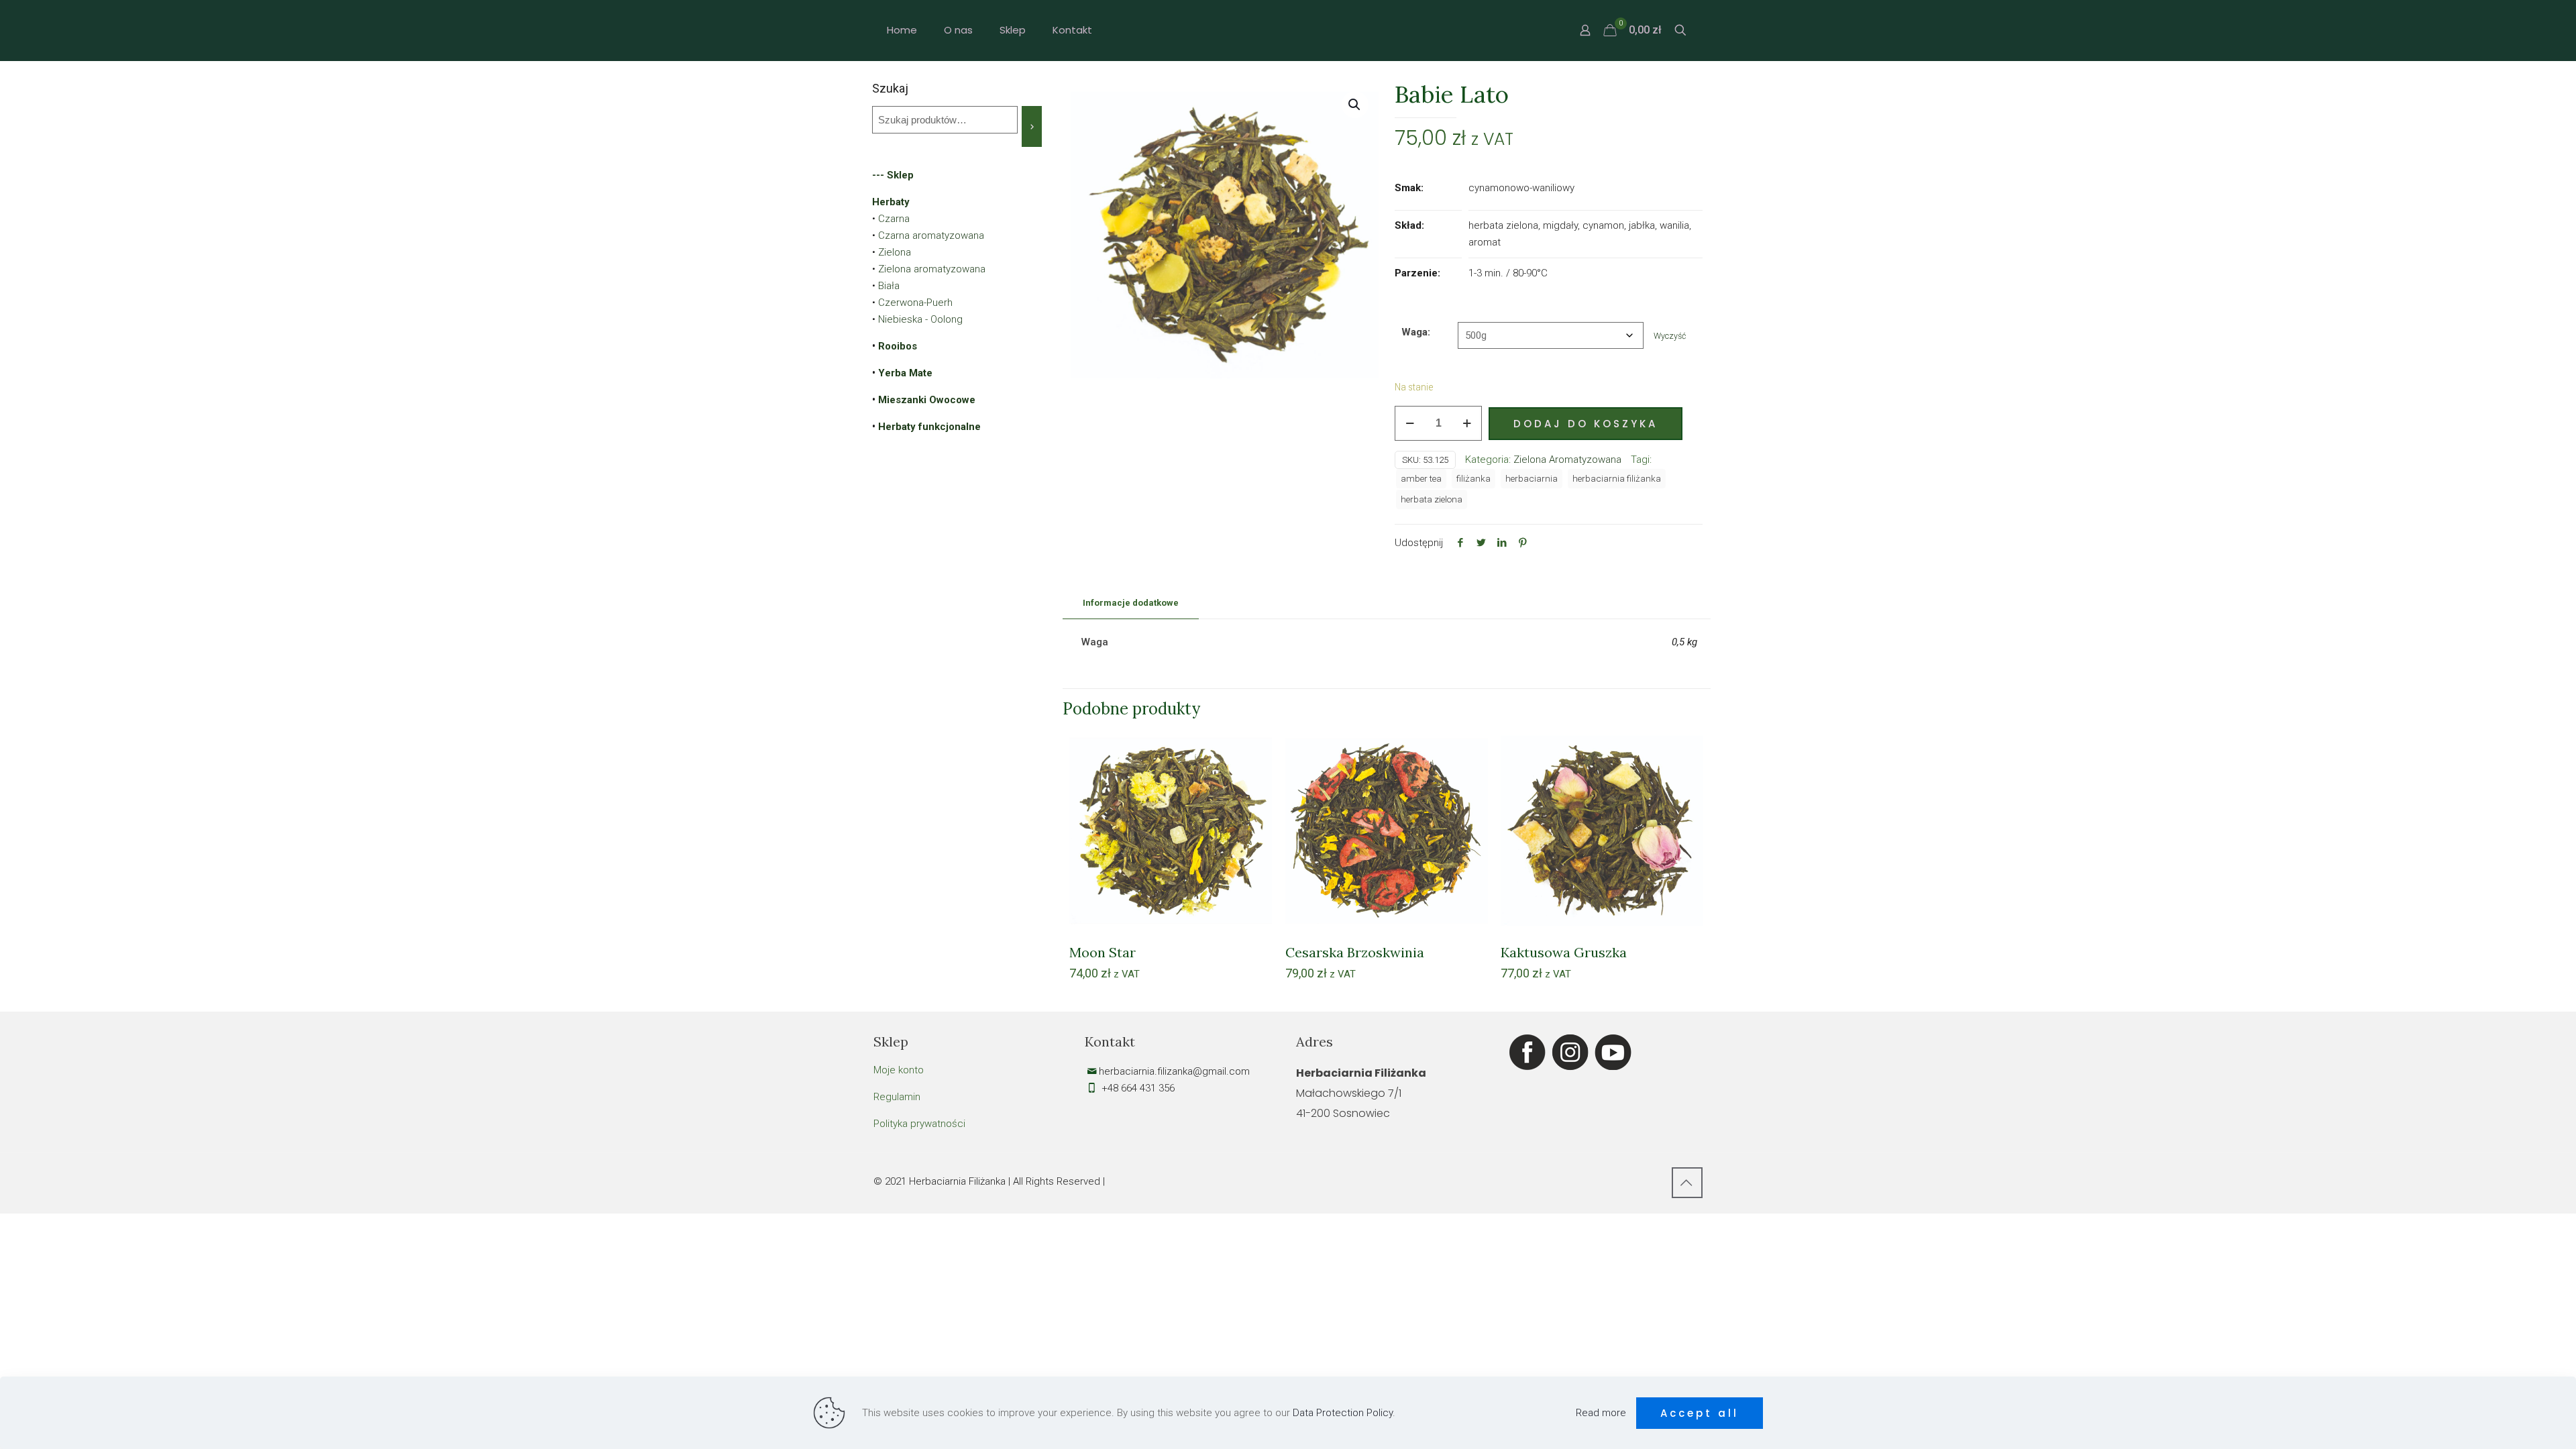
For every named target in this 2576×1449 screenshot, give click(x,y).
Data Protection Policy (1343, 1413)
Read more (1601, 1413)
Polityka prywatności (919, 1124)
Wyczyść (1670, 336)
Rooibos (898, 346)
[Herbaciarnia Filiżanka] (1288, 30)
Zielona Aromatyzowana (1567, 460)
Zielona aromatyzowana (932, 269)
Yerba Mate (905, 373)
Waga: (1416, 332)
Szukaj (890, 88)
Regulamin (897, 1097)
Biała (889, 286)
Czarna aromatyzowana (931, 235)
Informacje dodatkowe (1131, 603)
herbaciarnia (1532, 478)
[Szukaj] (1032, 126)
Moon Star (1103, 952)
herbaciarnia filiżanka (1617, 478)
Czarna (894, 219)
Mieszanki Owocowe (927, 400)
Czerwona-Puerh (915, 303)
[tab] (1131, 603)
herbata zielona (1432, 499)
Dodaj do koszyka (1586, 424)
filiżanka (1473, 478)
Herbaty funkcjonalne (929, 427)
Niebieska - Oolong (920, 319)
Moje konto (899, 1070)
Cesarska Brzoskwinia (1355, 952)
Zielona (895, 252)
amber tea (1421, 478)
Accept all (1700, 1413)
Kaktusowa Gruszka (1564, 952)
